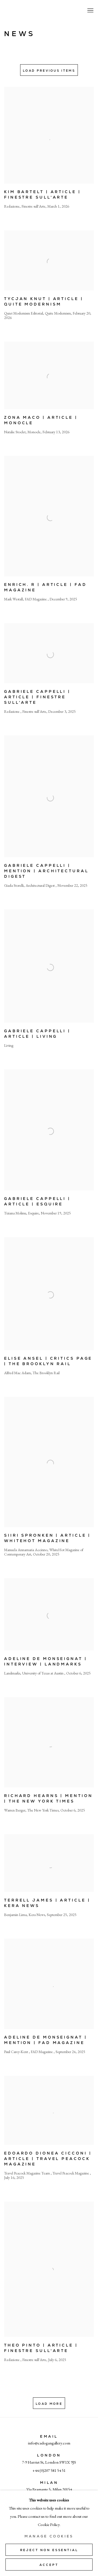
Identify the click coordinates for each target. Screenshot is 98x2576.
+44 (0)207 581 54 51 (49, 2470)
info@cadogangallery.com (49, 2443)
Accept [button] (49, 2565)
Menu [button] (90, 11)
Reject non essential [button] (49, 2550)
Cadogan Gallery (31, 11)
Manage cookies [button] (49, 2536)
